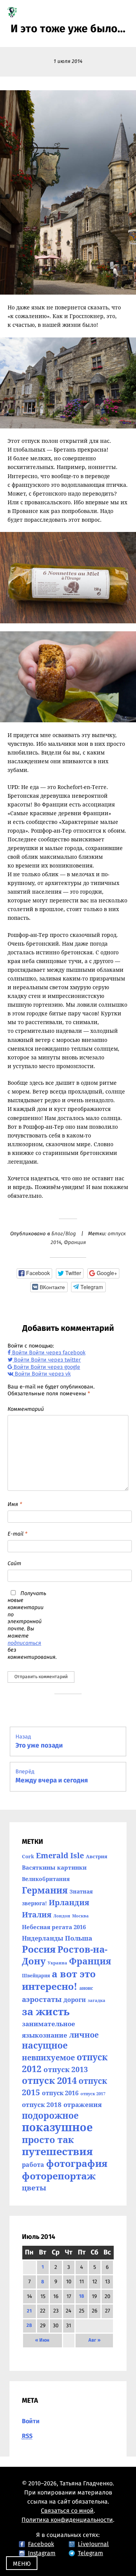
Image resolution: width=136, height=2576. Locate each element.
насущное (45, 2045)
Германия (45, 1890)
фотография (77, 2163)
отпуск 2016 (60, 2093)
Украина (57, 1963)
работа (33, 2165)
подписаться (24, 1643)
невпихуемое (48, 2058)
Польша (79, 1938)
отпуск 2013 (66, 2069)
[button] (34, 1273)
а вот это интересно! (59, 1980)
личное (84, 2035)
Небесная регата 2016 (54, 1927)
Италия (37, 1914)
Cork (28, 1856)
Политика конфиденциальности (67, 2520)
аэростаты (42, 1999)
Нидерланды (42, 1938)
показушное (57, 2127)
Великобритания (46, 1879)
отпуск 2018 (42, 2104)
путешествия (57, 2151)
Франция (75, 1243)
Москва (80, 1916)
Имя (15, 1504)
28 (29, 2326)
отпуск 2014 (49, 2080)
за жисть (46, 2011)
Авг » (94, 2340)
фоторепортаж (59, 2176)
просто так (48, 2139)
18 (82, 2296)
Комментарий (26, 1409)
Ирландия (69, 1902)
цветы (34, 2188)
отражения (83, 2104)
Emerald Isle (60, 1855)
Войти (31, 2421)
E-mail (17, 1534)
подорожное (50, 2115)
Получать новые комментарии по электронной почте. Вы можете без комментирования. (27, 1625)
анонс (86, 1988)
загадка (97, 2000)
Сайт (14, 1564)
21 (29, 2311)
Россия (39, 1949)
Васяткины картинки (54, 1867)
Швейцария (36, 1976)
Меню (22, 2564)
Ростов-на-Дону (65, 1955)
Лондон (62, 1916)
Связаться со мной (67, 2511)
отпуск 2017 (93, 2094)
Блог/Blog (64, 1234)
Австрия (97, 1856)
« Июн (42, 2340)
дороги (75, 2000)
